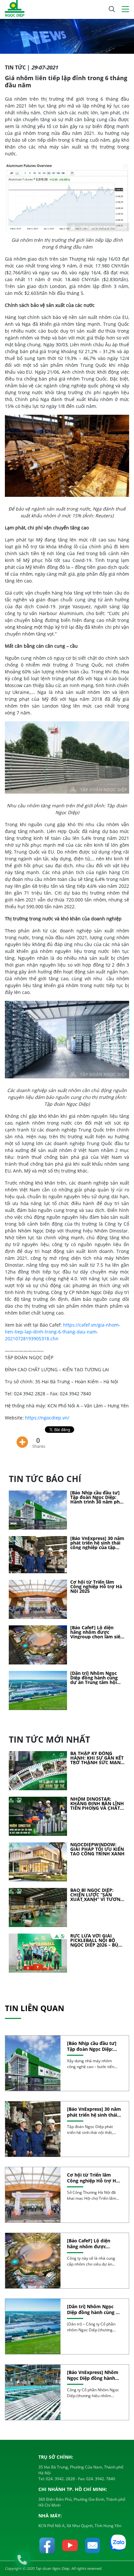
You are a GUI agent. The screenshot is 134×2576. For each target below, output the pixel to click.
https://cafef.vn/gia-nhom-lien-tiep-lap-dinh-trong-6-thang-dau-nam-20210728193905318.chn (63, 1332)
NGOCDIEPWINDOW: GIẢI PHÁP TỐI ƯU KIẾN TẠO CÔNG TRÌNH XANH (97, 1849)
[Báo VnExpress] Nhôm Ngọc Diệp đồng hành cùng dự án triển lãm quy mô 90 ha (93, 2375)
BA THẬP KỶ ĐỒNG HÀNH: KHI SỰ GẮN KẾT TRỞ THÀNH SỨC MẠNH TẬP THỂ (97, 1758)
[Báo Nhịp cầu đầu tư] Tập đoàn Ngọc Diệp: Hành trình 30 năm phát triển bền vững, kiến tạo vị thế (98, 1497)
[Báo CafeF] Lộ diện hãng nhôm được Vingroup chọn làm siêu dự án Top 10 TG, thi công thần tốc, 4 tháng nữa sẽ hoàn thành (97, 1632)
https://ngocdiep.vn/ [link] (47, 1418)
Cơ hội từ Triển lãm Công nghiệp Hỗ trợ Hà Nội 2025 (96, 1587)
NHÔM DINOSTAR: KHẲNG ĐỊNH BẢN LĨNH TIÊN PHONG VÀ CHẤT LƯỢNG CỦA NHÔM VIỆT (97, 1804)
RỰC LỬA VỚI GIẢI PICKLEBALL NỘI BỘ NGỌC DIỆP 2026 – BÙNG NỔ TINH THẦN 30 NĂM (98, 1940)
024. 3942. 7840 (100, 2479)
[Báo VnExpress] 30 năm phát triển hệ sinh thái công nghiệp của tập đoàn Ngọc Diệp (97, 1543)
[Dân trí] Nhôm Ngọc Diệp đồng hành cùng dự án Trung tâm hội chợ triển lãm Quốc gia (96, 1678)
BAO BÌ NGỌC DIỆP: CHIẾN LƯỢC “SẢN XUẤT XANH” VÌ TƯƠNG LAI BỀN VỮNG (97, 1895)
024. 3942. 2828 (60, 2479)
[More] (22, 1437)
